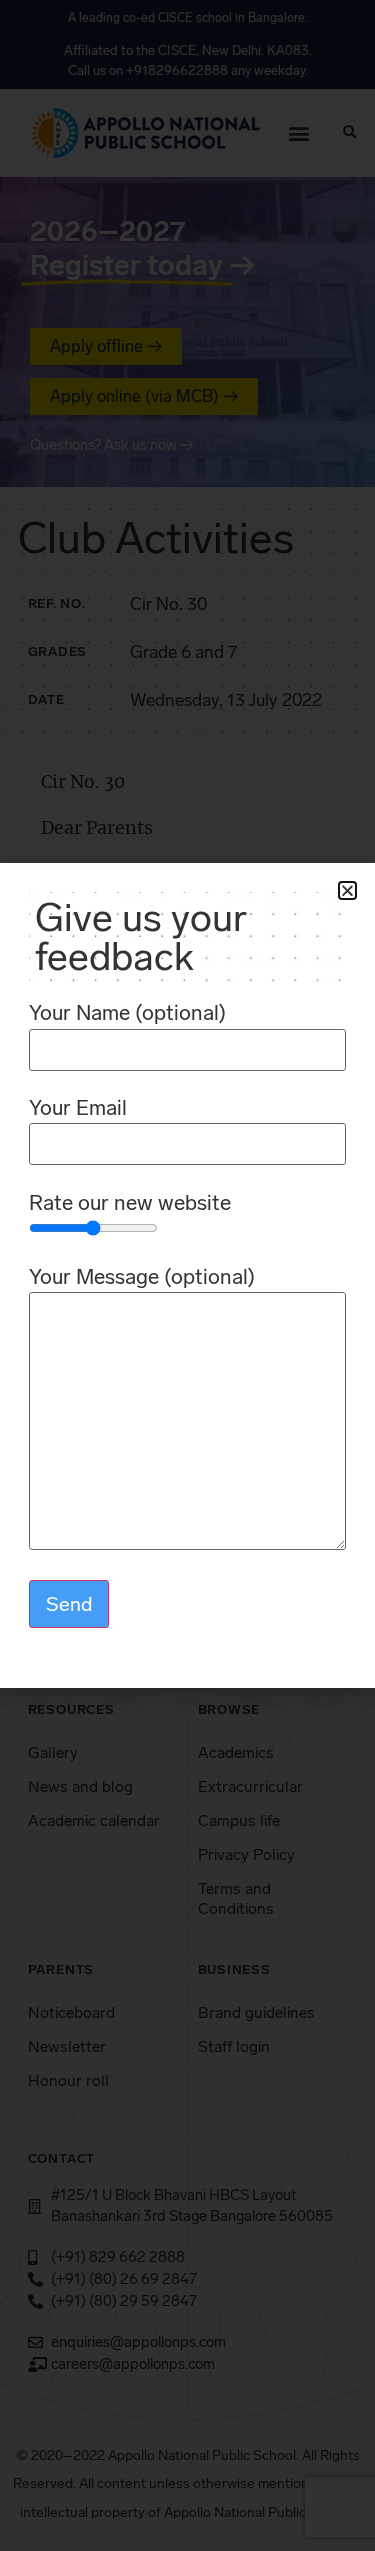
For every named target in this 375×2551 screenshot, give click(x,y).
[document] (187, 1275)
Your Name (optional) (127, 1013)
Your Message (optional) (142, 1277)
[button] (347, 890)
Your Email (78, 1108)
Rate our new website (130, 1203)
